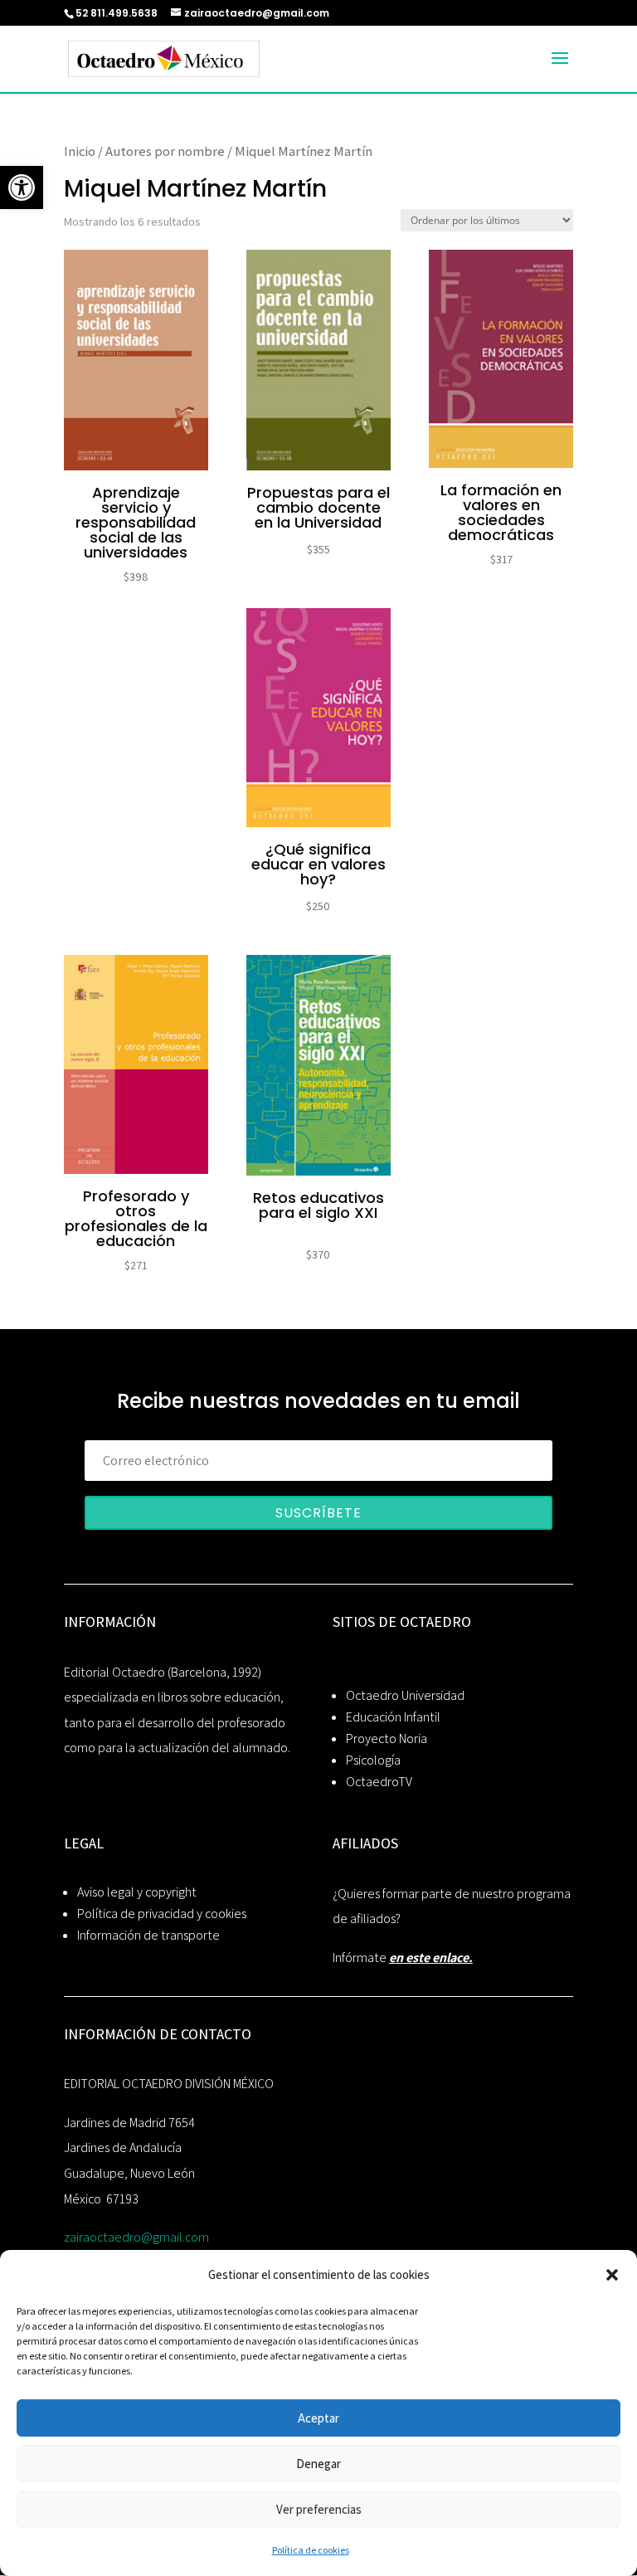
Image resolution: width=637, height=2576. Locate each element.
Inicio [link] (80, 151)
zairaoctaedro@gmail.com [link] (136, 2237)
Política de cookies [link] (311, 2550)
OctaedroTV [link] (379, 1782)
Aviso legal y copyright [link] (137, 1892)
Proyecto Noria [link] (387, 1738)
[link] (22, 187)
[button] (612, 2275)
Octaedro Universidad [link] (405, 1695)
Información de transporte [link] (148, 1935)
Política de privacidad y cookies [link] (162, 1914)
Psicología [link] (373, 1760)
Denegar (318, 2464)
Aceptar (318, 2418)
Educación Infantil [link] (393, 1717)
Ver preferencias (319, 2509)
